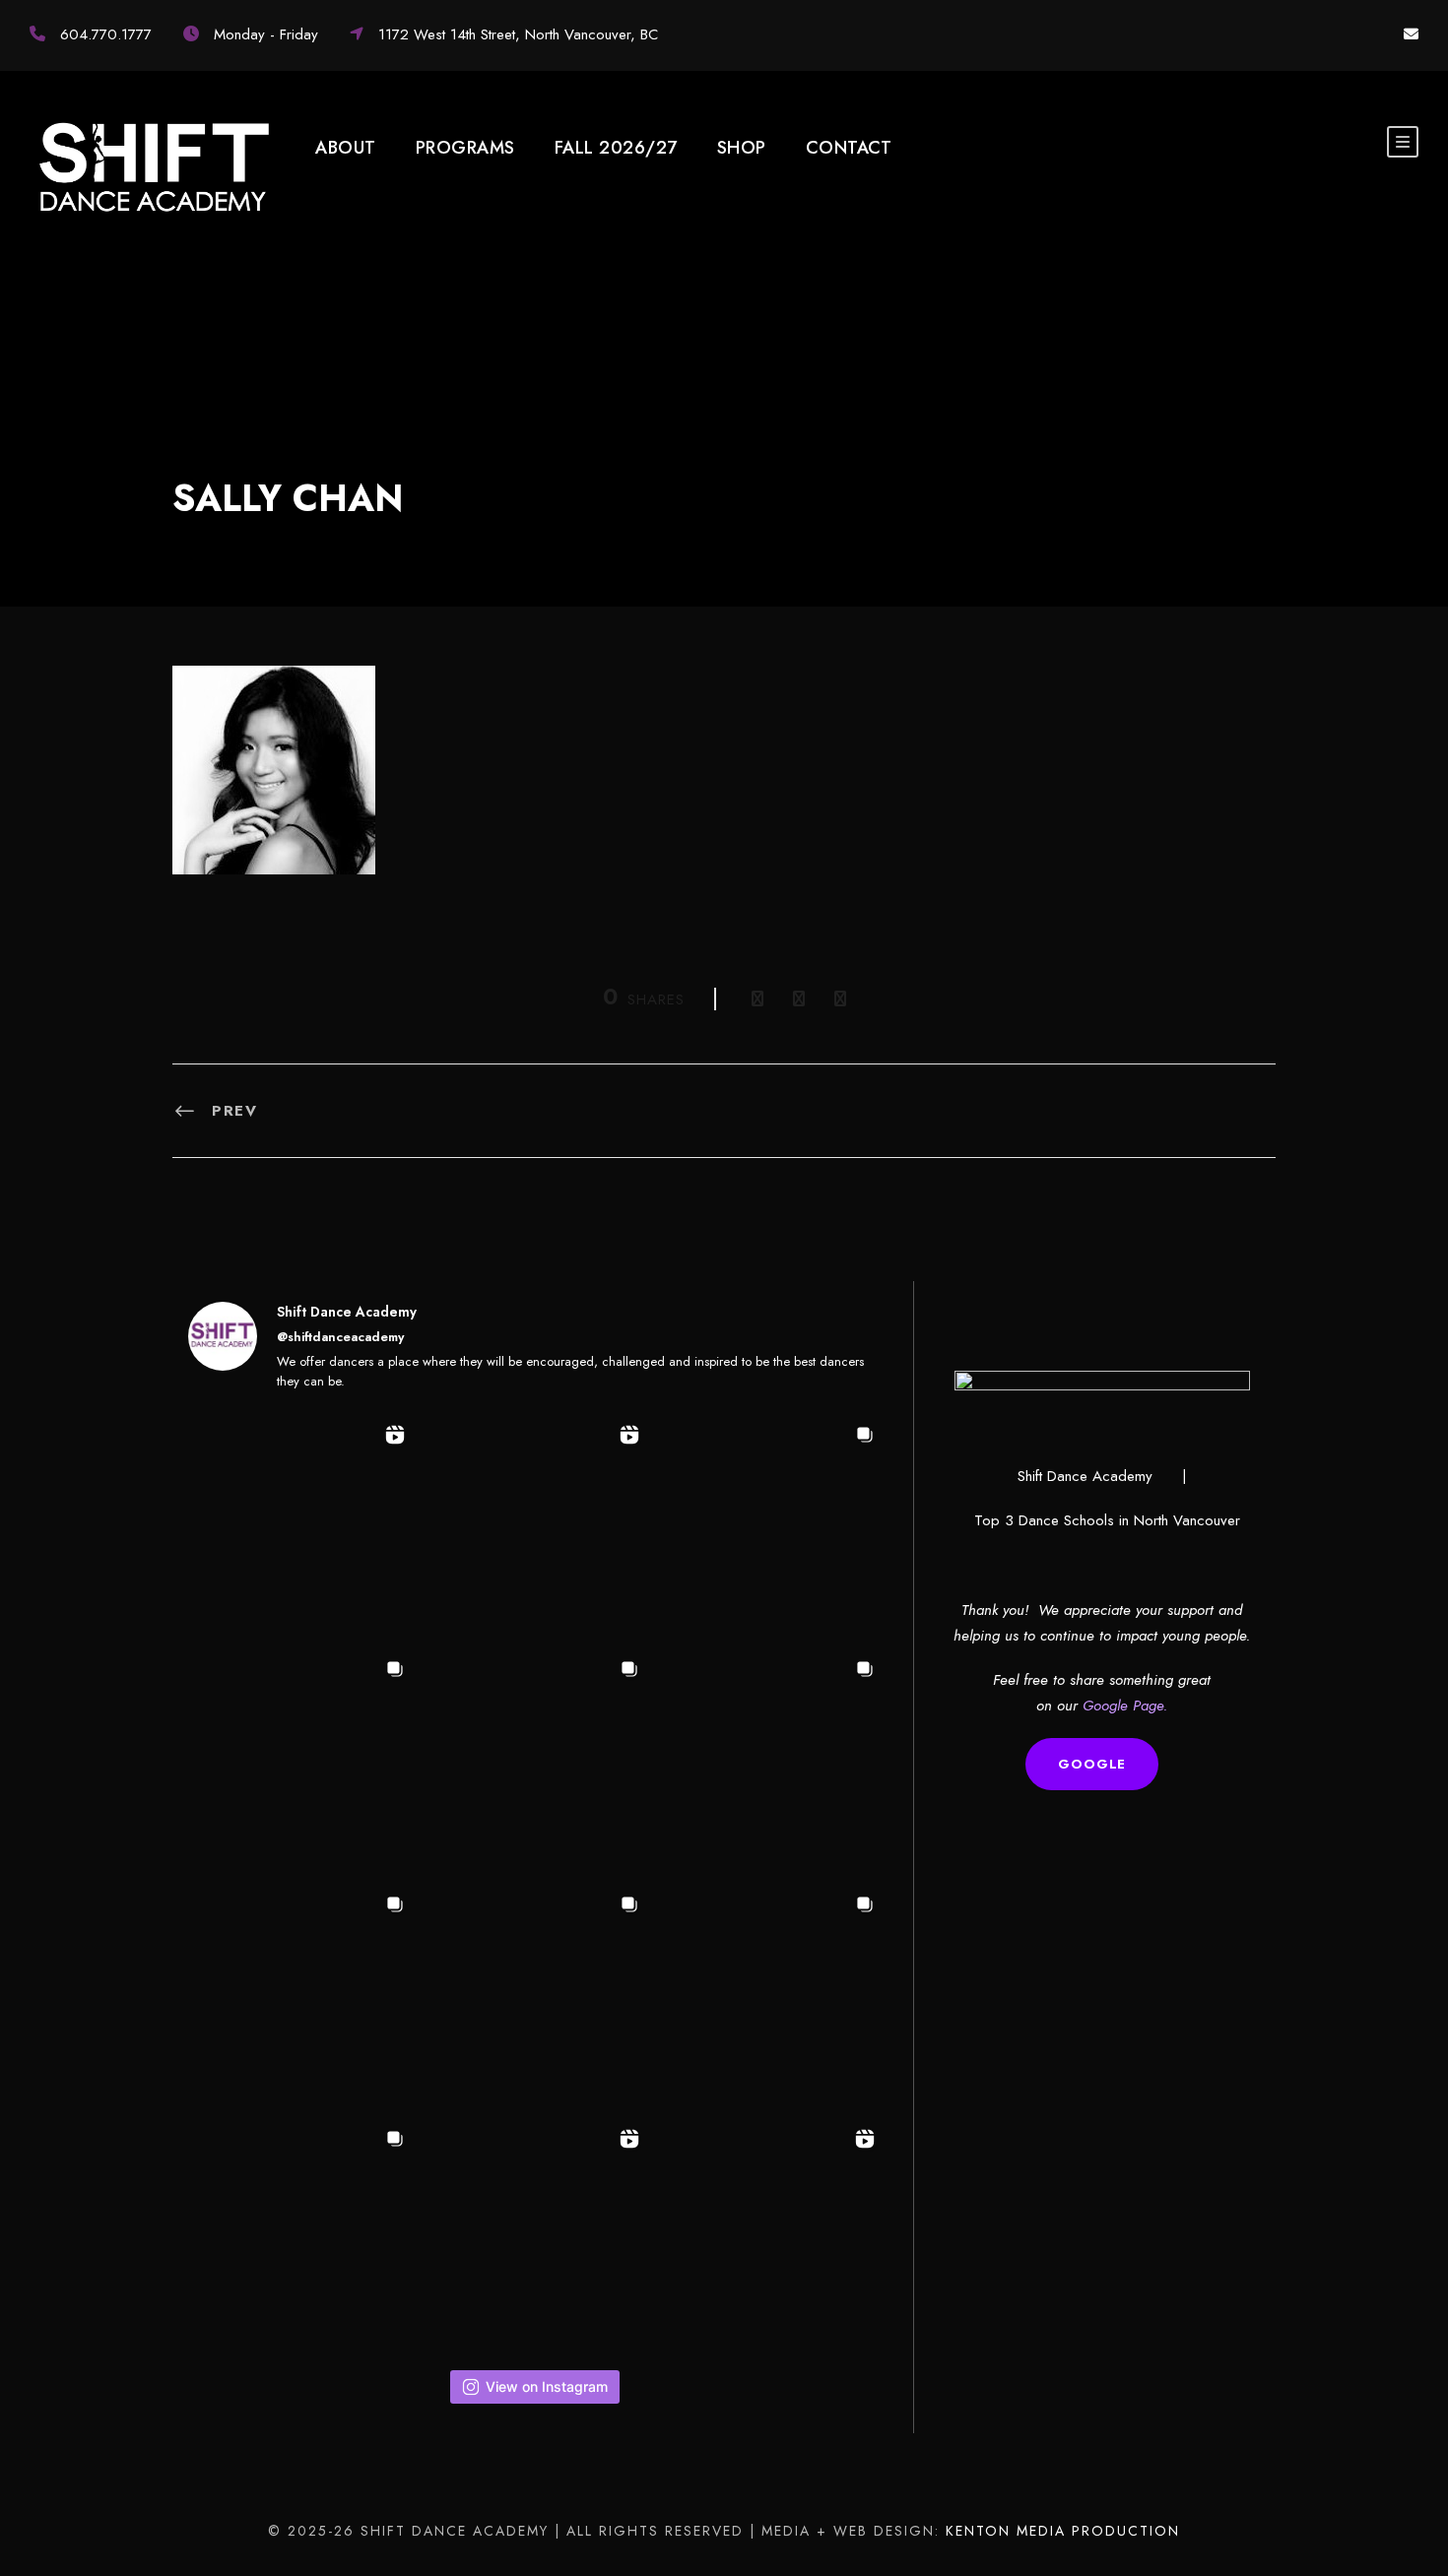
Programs (465, 148)
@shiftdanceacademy (340, 1337)
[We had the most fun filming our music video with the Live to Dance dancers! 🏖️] (535, 1529)
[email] (1411, 34)
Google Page (1123, 1706)
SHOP (742, 148)
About (346, 148)
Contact (849, 148)
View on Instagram (547, 2386)
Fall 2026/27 (616, 148)
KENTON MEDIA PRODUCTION (1063, 2531)
